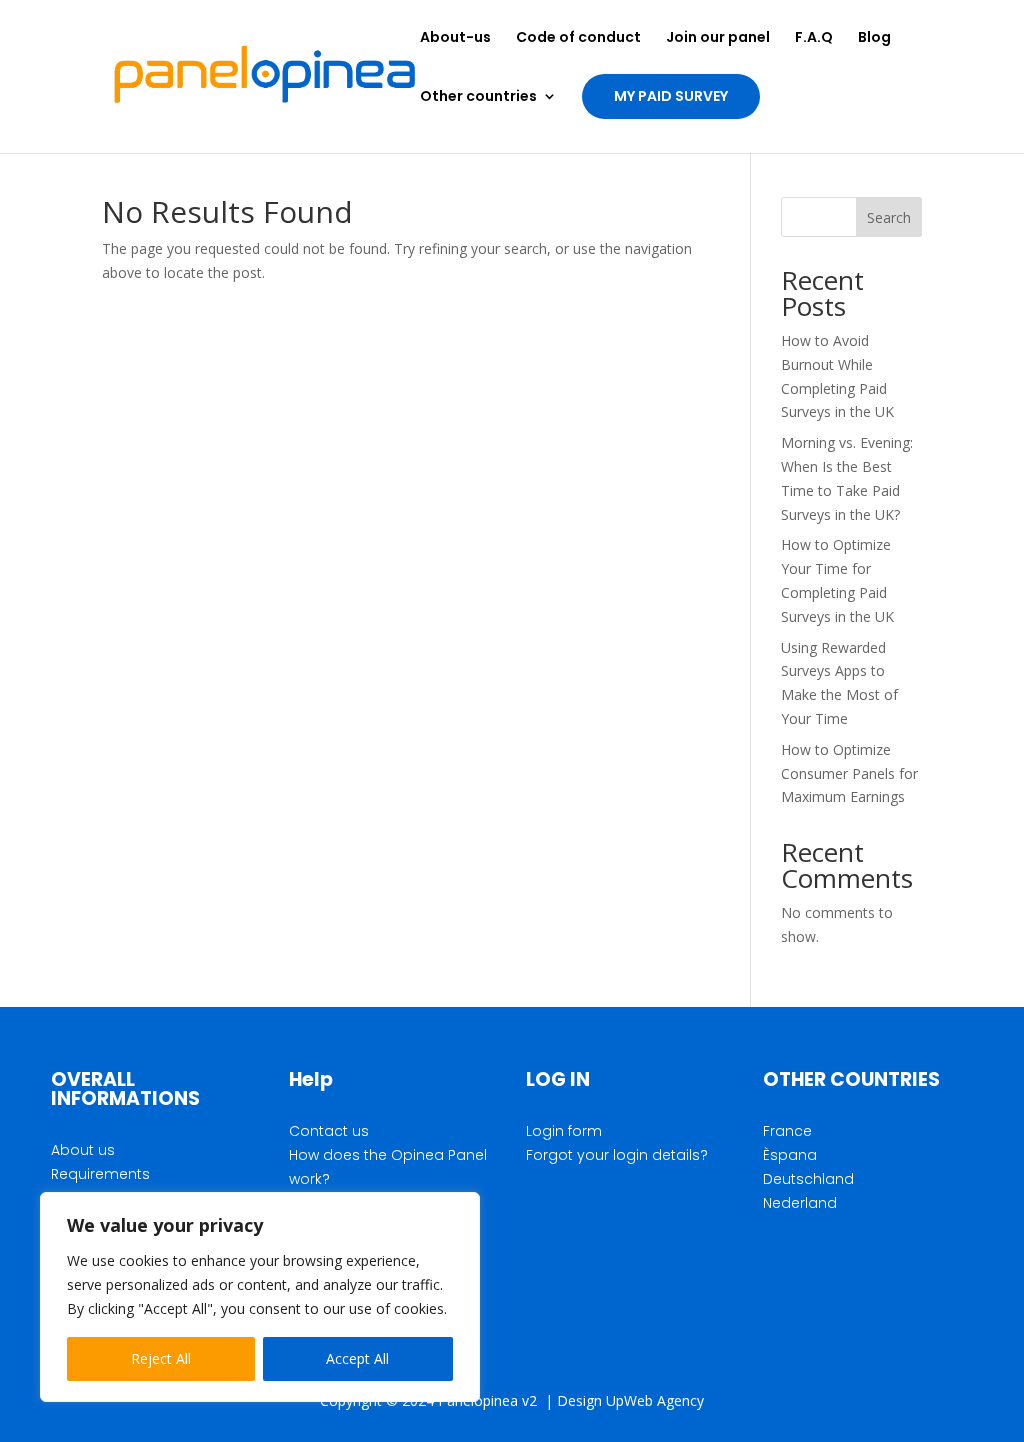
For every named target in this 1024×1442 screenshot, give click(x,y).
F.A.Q (814, 38)
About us (83, 1150)
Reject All (161, 1358)
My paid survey (671, 96)
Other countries (478, 97)
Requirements (100, 1174)
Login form (564, 1131)
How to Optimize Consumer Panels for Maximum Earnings (849, 773)
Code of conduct (578, 38)
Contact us (329, 1131)
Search (889, 217)
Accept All (357, 1358)
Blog (874, 38)
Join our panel (718, 38)
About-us (455, 38)
